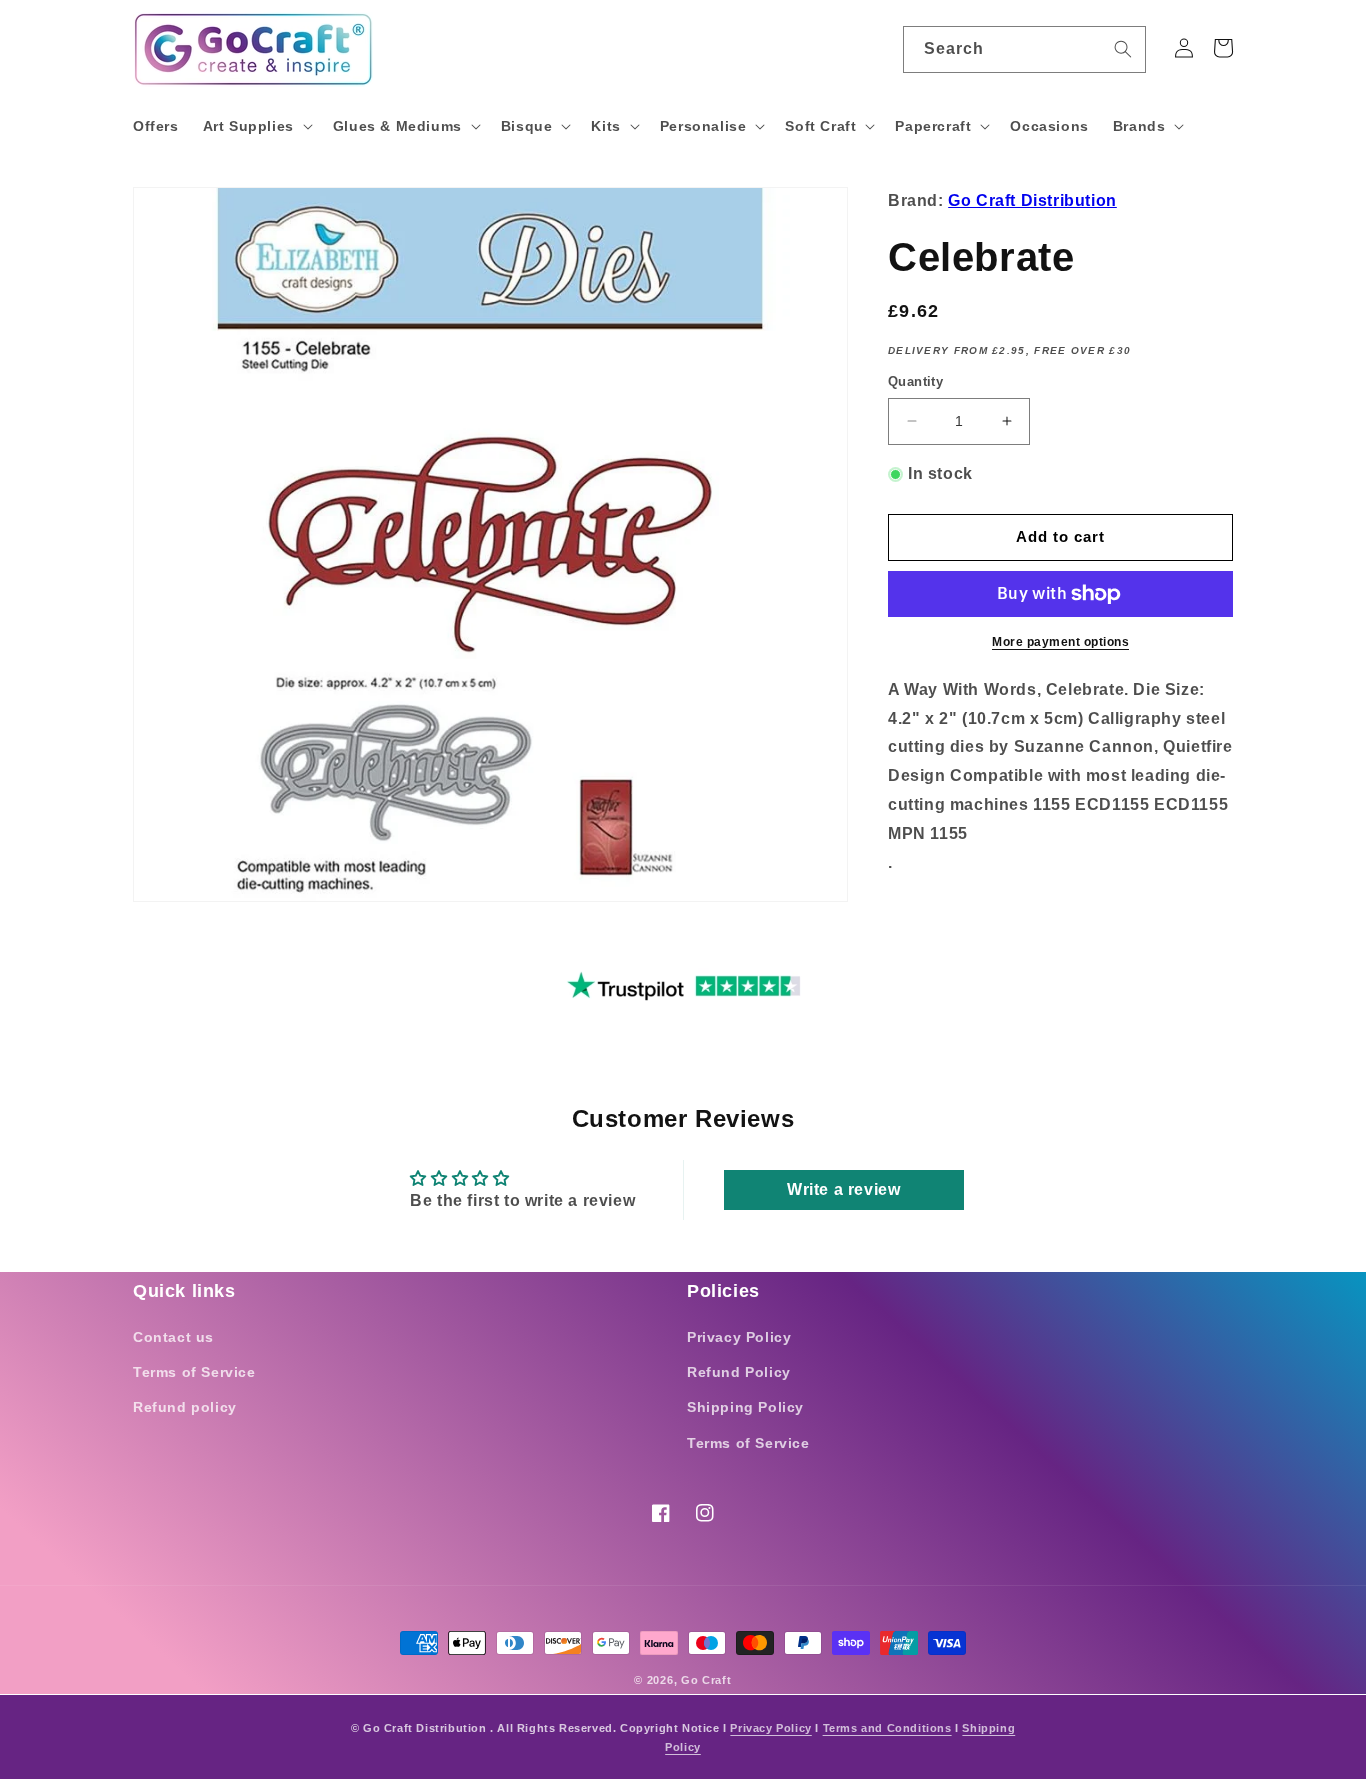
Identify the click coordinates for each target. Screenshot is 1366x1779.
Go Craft (706, 1680)
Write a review (843, 1189)
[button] (256, 126)
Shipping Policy (745, 1407)
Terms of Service (194, 1372)
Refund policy (185, 1407)
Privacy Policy (739, 1337)
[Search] (1123, 49)
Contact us (173, 1337)
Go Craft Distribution (1032, 200)
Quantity (915, 381)
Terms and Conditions (887, 1728)
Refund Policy (739, 1372)
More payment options (1060, 642)
